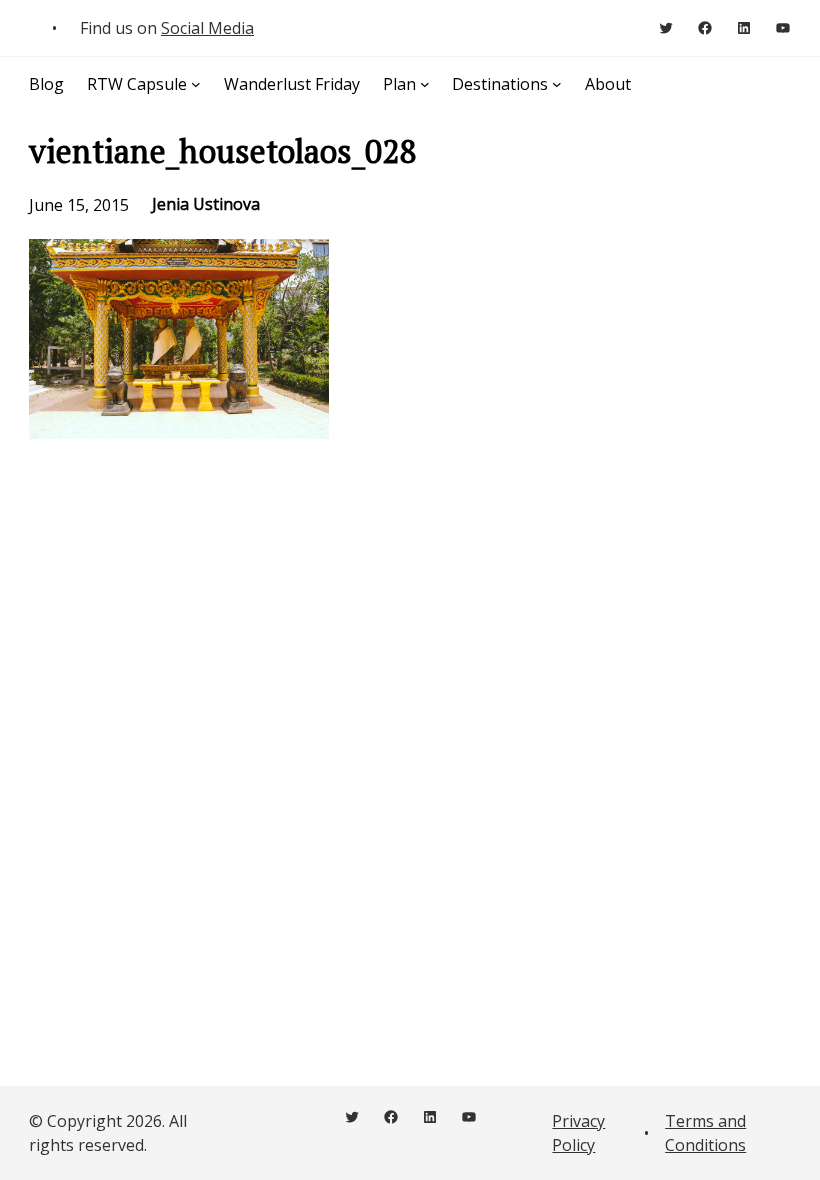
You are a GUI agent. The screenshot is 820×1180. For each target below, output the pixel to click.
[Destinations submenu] (557, 84)
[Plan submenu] (425, 84)
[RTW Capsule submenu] (196, 84)
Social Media (207, 28)
